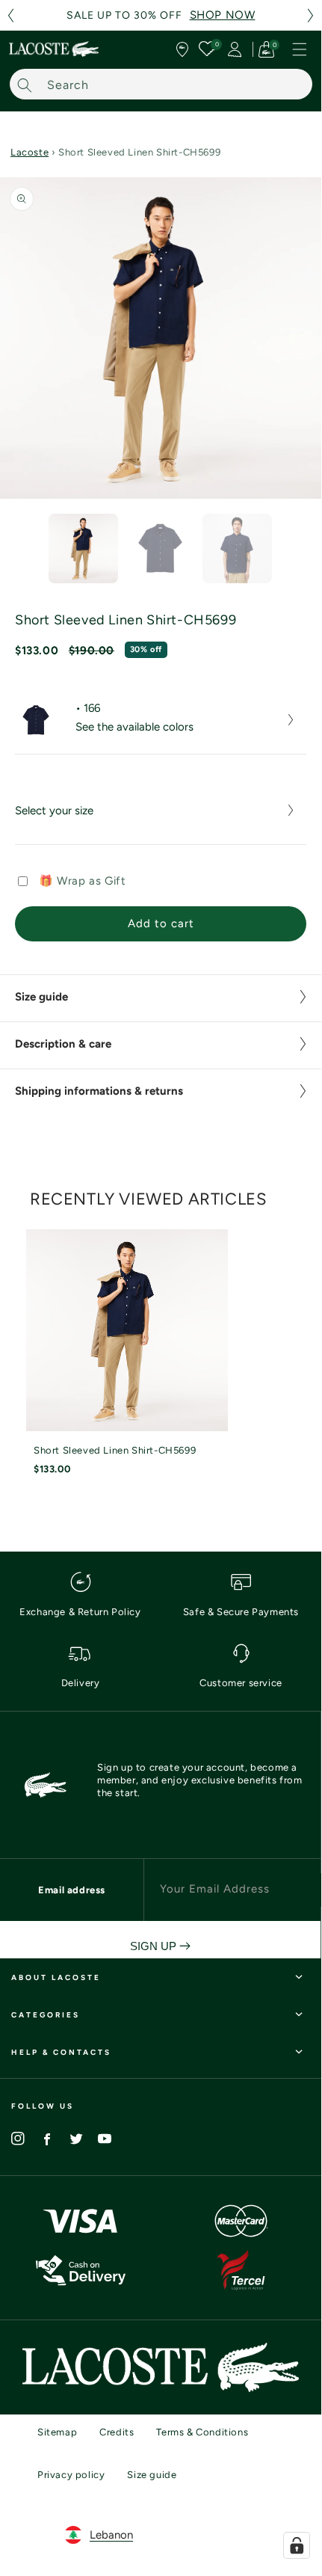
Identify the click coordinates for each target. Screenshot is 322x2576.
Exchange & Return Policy (80, 1612)
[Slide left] (22, 552)
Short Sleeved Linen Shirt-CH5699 (115, 1450)
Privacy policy (71, 2475)
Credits (117, 2432)
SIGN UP (155, 1946)
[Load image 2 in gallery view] (160, 548)
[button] (10, 15)
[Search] (25, 85)
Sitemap (57, 2432)
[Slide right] (299, 552)
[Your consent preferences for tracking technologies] (297, 2545)
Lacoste (30, 152)
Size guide (152, 2475)
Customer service (241, 1683)
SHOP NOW (223, 15)
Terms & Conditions (202, 2432)
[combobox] (161, 84)
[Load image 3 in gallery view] (237, 548)
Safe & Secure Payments (241, 1612)
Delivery (81, 1683)
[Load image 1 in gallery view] (83, 548)
